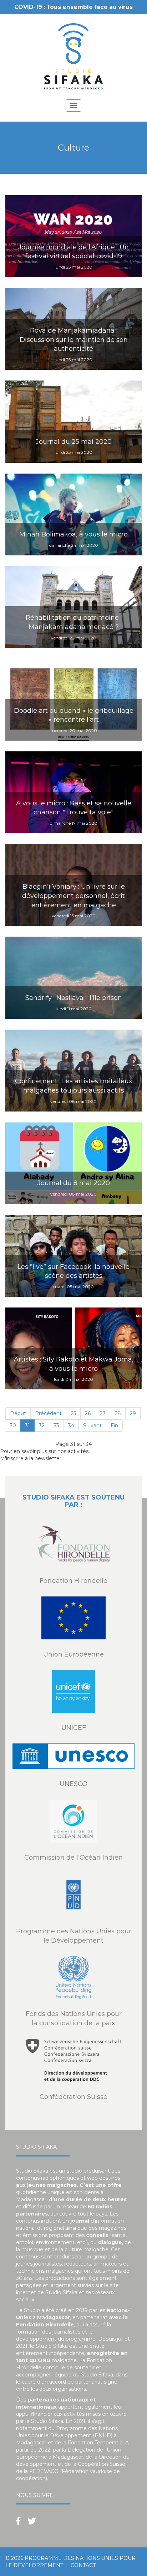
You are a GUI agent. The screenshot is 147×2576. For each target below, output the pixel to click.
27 (103, 1413)
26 (88, 1413)
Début (18, 1413)
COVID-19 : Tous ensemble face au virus (73, 7)
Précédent (48, 1413)
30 (13, 1426)
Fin (114, 1426)
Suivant (92, 1426)
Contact (83, 2565)
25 (73, 1413)
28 (118, 1413)
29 (133, 1413)
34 (71, 1426)
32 (42, 1426)
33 (56, 1426)
